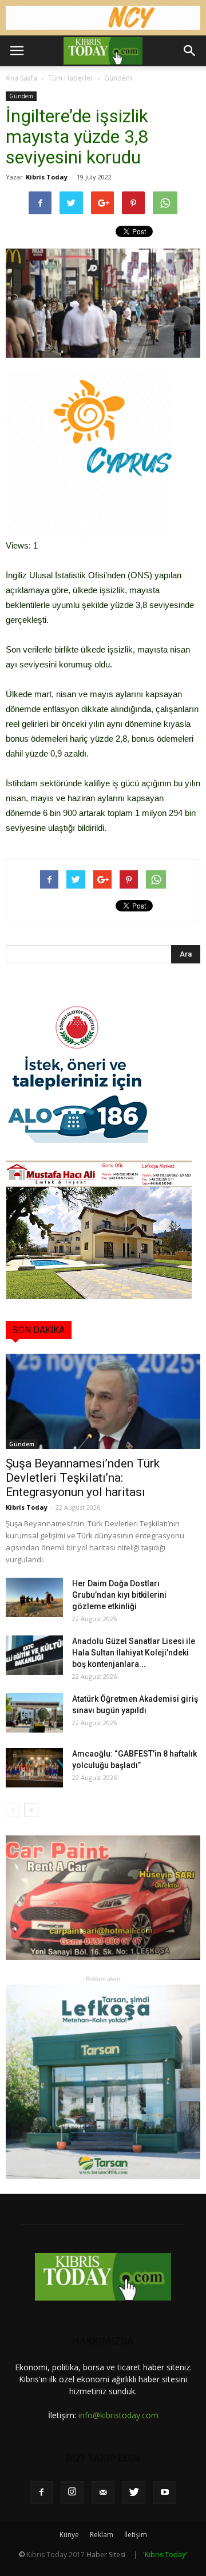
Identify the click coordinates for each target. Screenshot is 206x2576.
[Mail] (103, 2493)
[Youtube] (165, 2493)
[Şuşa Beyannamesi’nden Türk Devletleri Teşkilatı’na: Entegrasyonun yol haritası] (103, 1401)
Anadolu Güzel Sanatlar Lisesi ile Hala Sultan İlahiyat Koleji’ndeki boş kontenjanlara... (134, 1653)
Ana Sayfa (21, 78)
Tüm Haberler (71, 78)
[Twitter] (134, 2493)
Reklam (102, 2535)
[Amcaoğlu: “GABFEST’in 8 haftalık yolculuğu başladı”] (34, 1768)
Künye (69, 2535)
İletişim (136, 2535)
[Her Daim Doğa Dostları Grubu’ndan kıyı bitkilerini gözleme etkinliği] (34, 1597)
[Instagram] (72, 2493)
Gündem (118, 78)
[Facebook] (41, 2493)
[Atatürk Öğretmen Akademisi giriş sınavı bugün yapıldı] (34, 1713)
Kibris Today (47, 177)
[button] (190, 51)
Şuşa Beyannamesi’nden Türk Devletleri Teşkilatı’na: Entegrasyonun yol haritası (83, 1478)
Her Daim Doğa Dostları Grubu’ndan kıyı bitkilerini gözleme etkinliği (119, 1595)
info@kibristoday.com (118, 2415)
